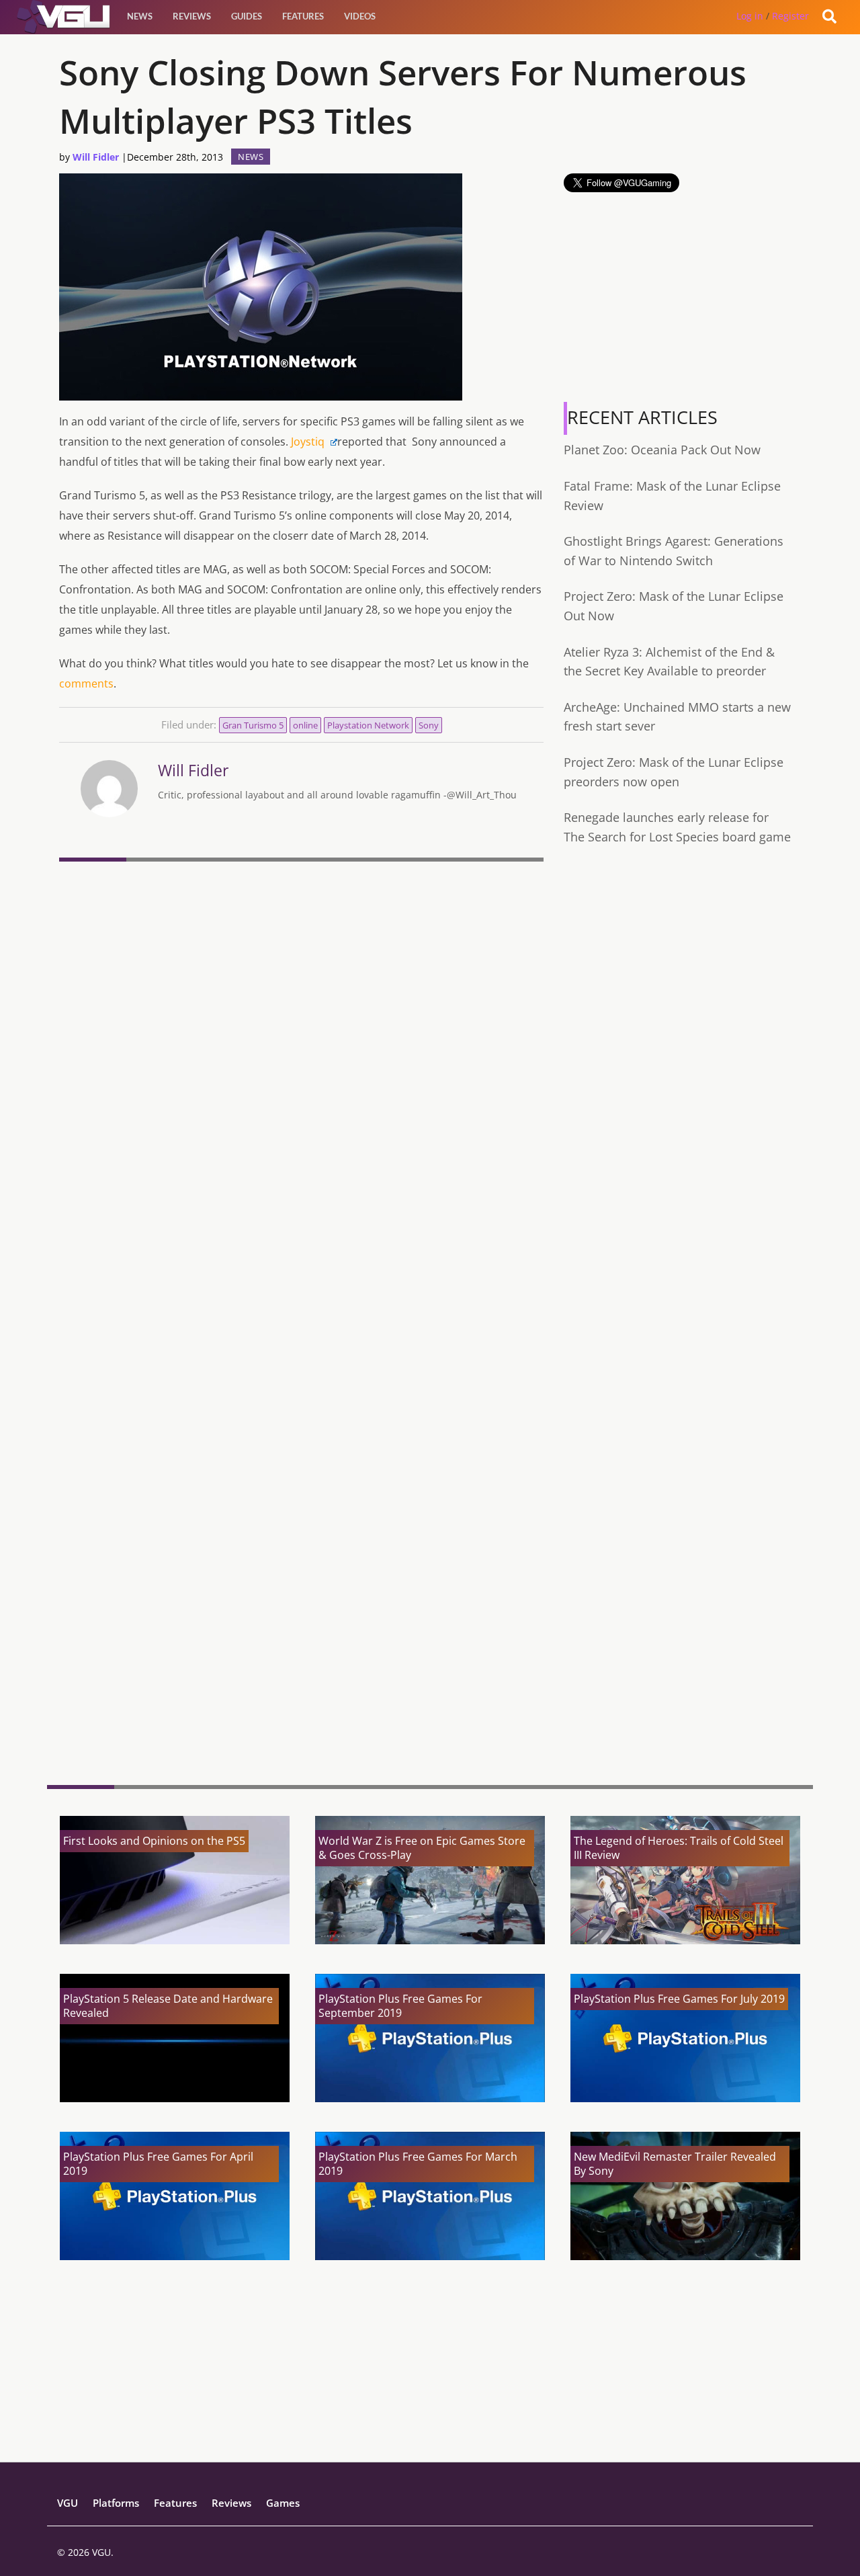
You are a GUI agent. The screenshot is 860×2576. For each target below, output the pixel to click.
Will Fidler (96, 157)
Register (790, 16)
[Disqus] (301, 1051)
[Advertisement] (301, 1671)
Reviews (192, 16)
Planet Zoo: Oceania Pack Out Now (662, 450)
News (140, 16)
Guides (247, 16)
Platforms (116, 2503)
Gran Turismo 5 (253, 725)
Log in (750, 16)
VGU (68, 2503)
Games (283, 2503)
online (305, 725)
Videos (360, 16)
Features (303, 16)
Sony (429, 725)
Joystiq (309, 442)
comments (86, 683)
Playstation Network (368, 725)
